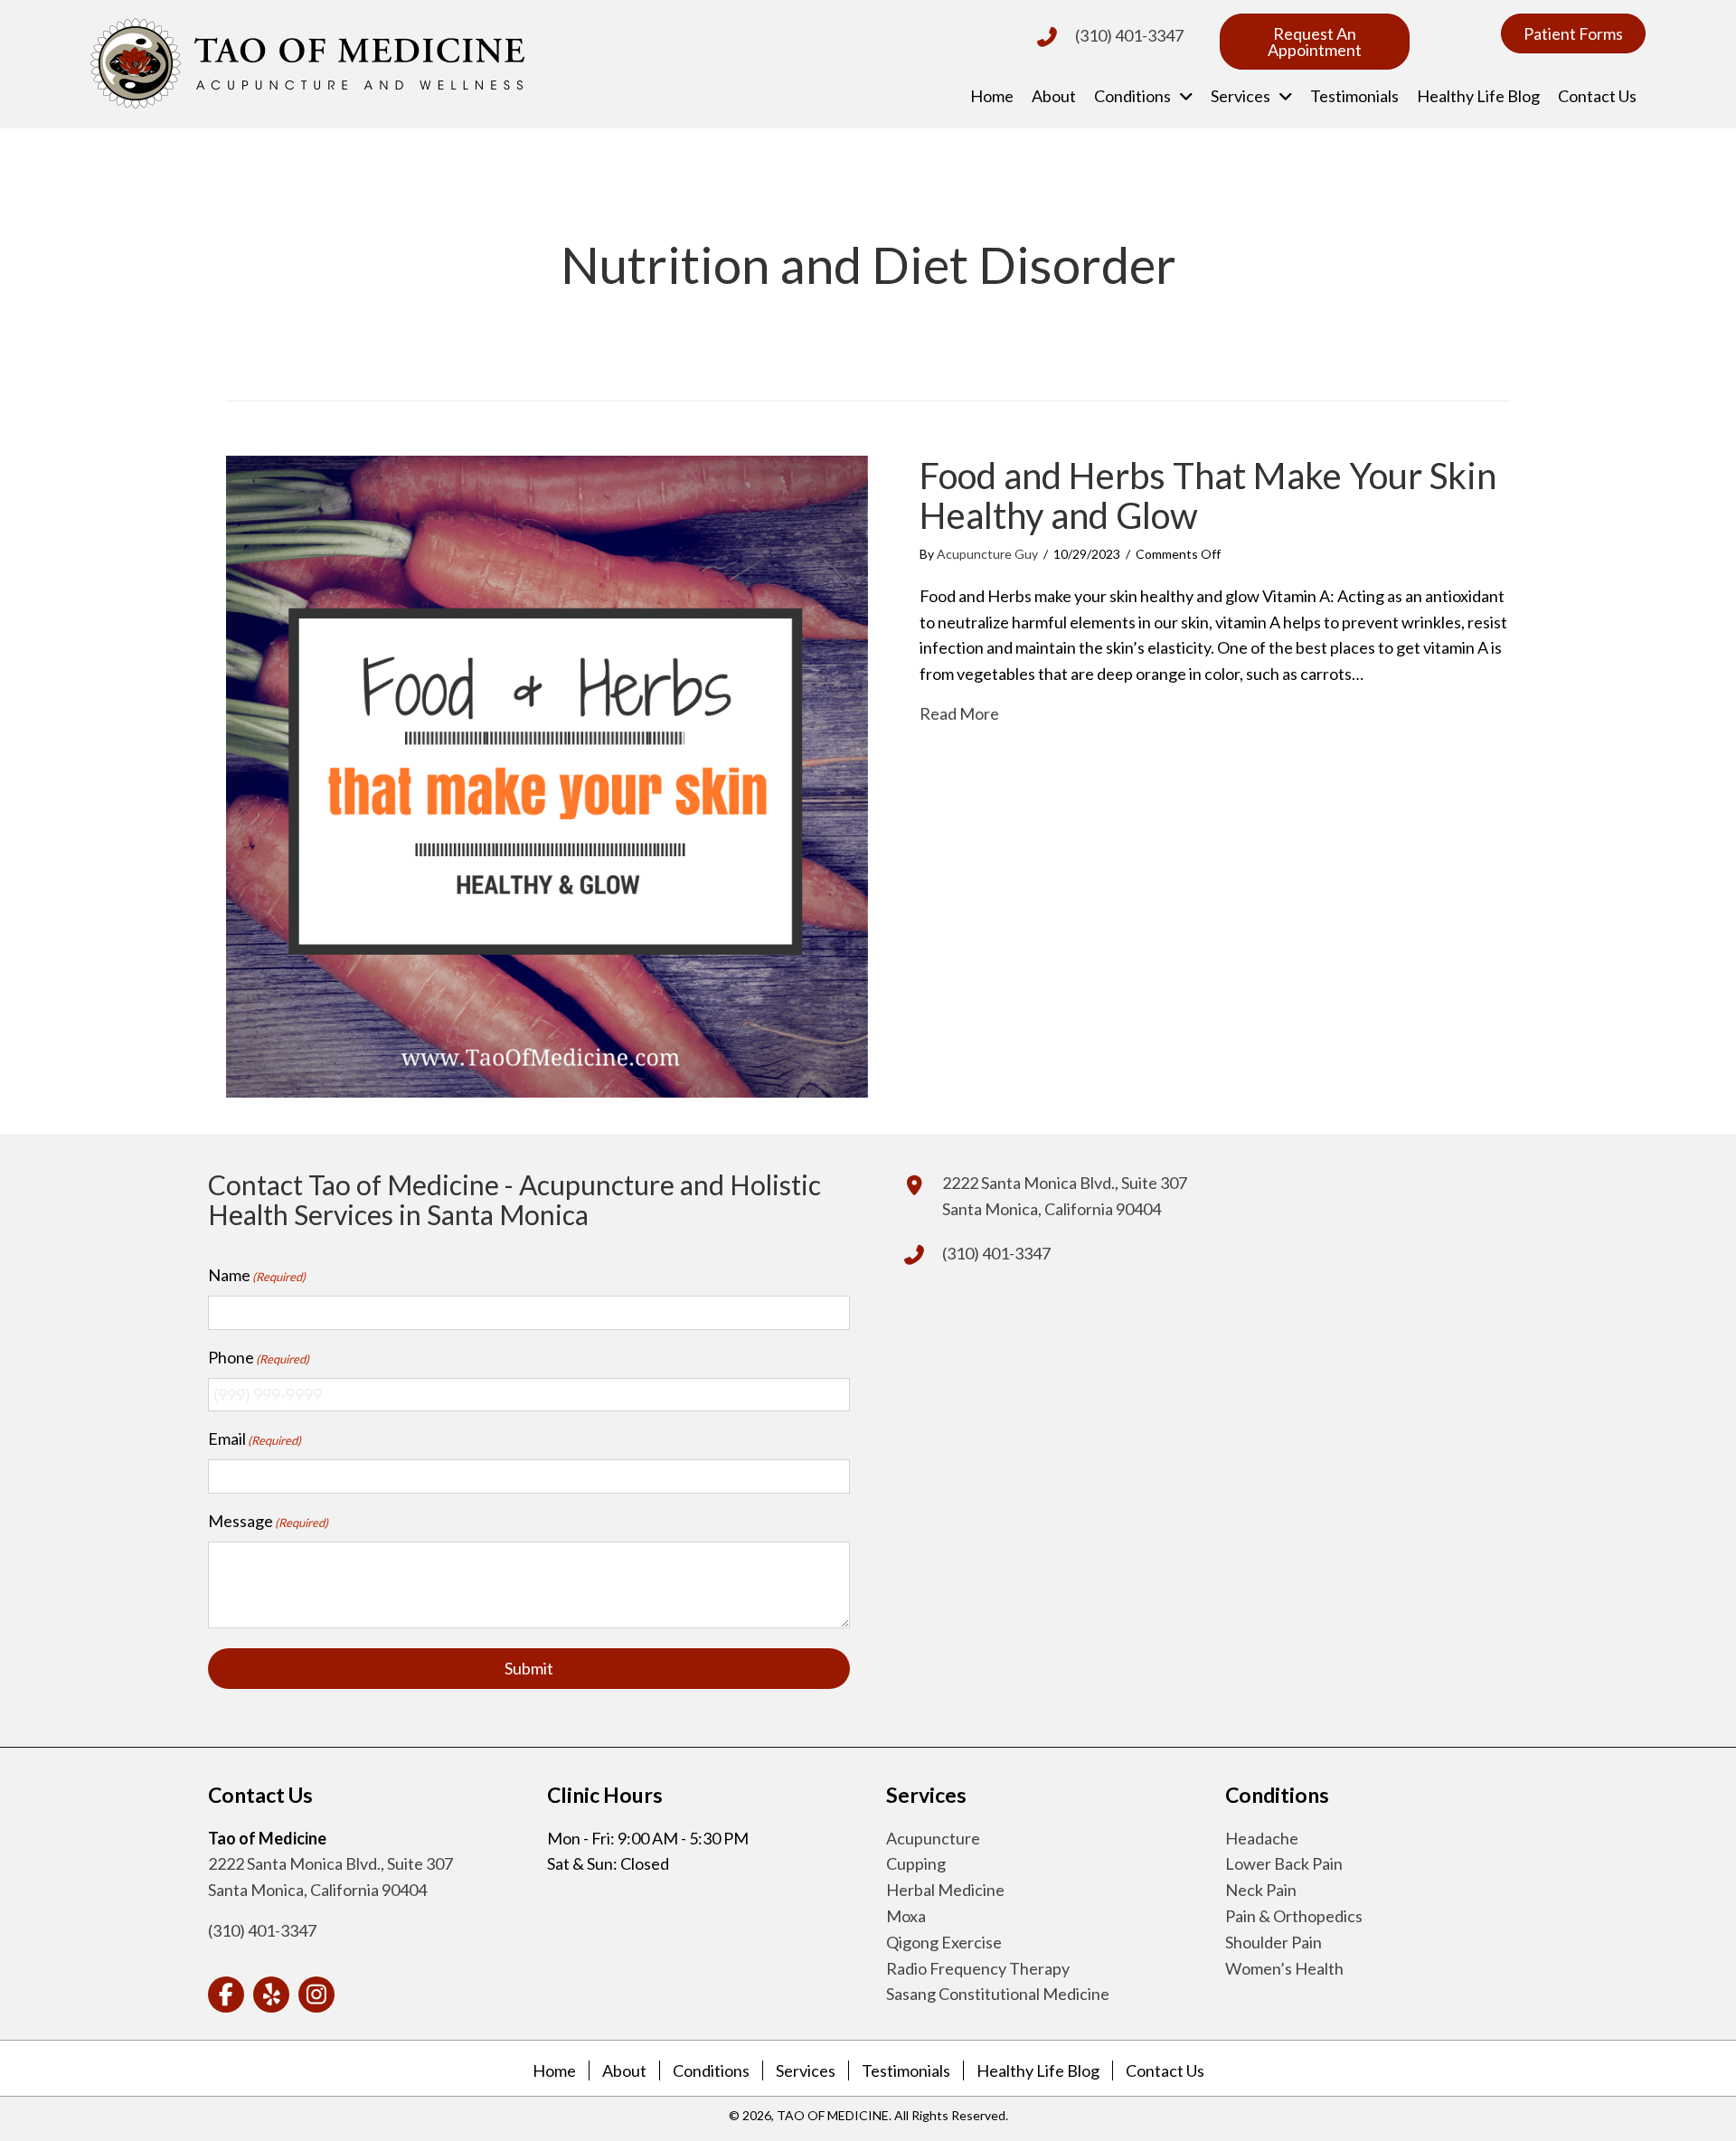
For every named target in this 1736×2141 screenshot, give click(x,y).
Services (806, 2070)
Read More (959, 713)
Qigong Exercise (944, 1942)
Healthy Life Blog (1038, 2070)
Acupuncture (933, 1838)
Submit (529, 1668)
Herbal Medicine (945, 1890)
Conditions (711, 2070)
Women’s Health (1284, 1968)
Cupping (916, 1863)
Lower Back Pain (1284, 1863)
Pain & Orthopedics (1294, 1916)
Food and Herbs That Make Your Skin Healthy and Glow (1208, 495)
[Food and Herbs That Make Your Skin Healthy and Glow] (547, 775)
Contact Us (1165, 2070)
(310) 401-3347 (1129, 35)
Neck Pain (1261, 1890)
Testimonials (906, 2070)
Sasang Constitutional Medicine (998, 1994)
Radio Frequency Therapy (978, 1968)
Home (554, 2070)
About (624, 2070)
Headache (1262, 1838)
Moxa (906, 1916)
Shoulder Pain (1274, 1942)
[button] (226, 1995)
